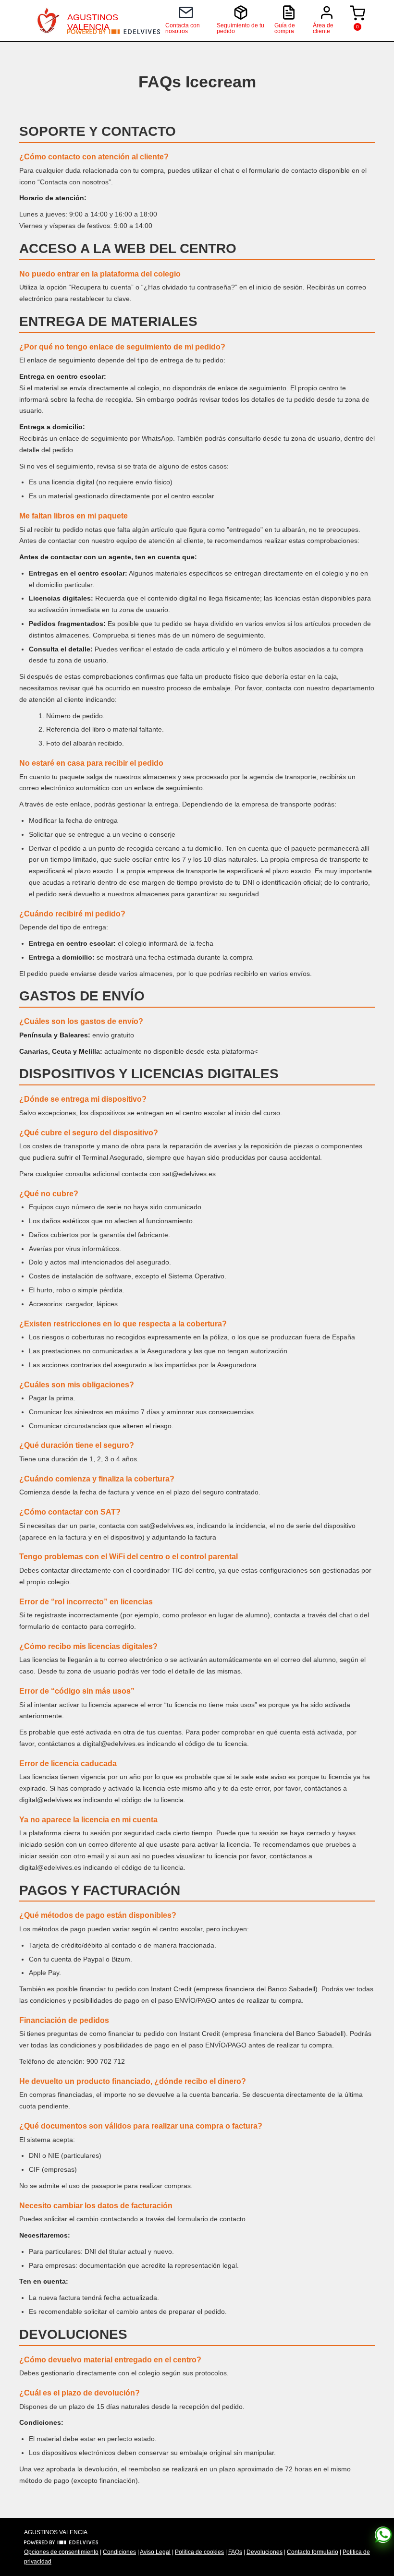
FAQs (235, 2552)
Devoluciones (265, 2552)
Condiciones (119, 2552)
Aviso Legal (155, 2552)
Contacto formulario (313, 2552)
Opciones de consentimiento (61, 2552)
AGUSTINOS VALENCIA (93, 21)
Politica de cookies (199, 2552)
